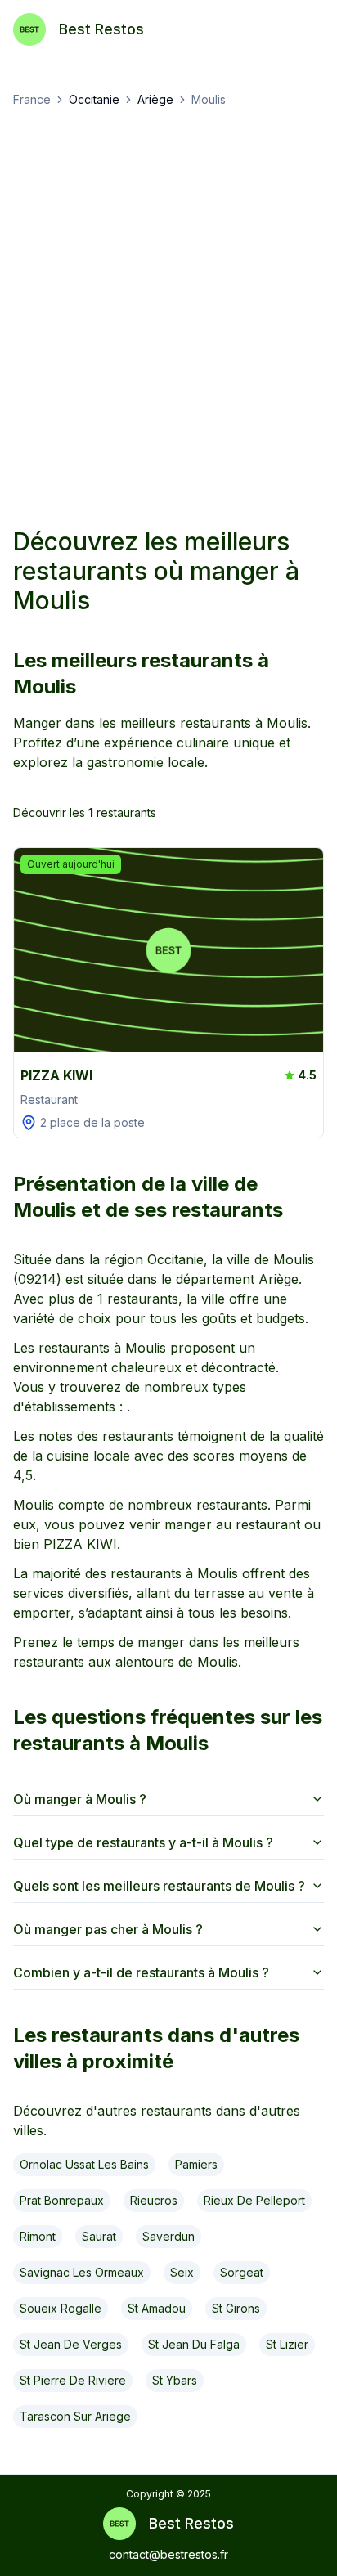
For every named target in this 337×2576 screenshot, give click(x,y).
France (32, 99)
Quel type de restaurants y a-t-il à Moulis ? (143, 1842)
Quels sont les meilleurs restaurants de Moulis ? (159, 1886)
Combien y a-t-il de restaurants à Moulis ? (141, 1972)
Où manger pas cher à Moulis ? (108, 1929)
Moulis (209, 99)
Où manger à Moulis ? (80, 1799)
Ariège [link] (155, 99)
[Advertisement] (168, 317)
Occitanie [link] (94, 99)
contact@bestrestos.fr (168, 2554)
